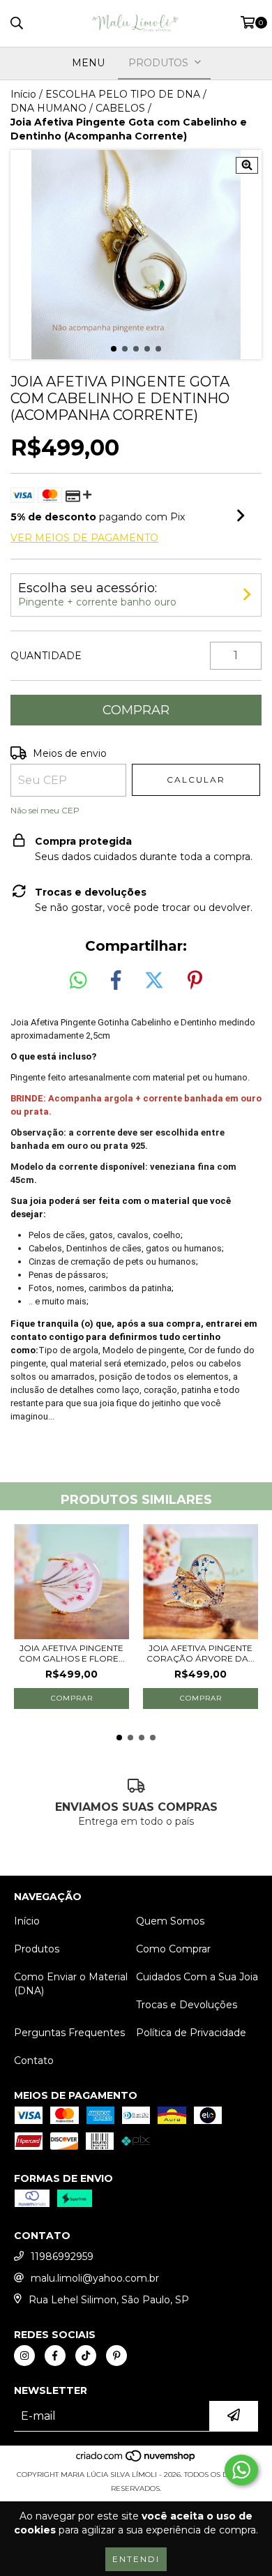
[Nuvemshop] (136, 2461)
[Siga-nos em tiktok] (86, 2356)
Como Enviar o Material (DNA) (71, 1984)
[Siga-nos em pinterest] (116, 2356)
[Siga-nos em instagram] (24, 2356)
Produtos (37, 1949)
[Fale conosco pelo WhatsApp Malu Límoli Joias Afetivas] (241, 2470)
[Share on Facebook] (116, 981)
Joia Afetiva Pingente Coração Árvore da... (201, 1653)
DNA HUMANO (48, 108)
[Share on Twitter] (154, 981)
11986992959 (62, 2257)
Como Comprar (173, 1949)
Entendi (136, 2559)
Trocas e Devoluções (187, 2005)
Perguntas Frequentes (69, 2033)
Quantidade (46, 656)
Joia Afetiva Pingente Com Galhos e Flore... (72, 1653)
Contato (34, 2061)
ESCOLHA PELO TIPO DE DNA (123, 94)
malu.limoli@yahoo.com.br (95, 2278)
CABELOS (120, 108)
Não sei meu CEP (45, 810)
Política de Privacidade (191, 2033)
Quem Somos (170, 1921)
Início (23, 94)
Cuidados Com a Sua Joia (197, 1977)
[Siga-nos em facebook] (55, 2356)
